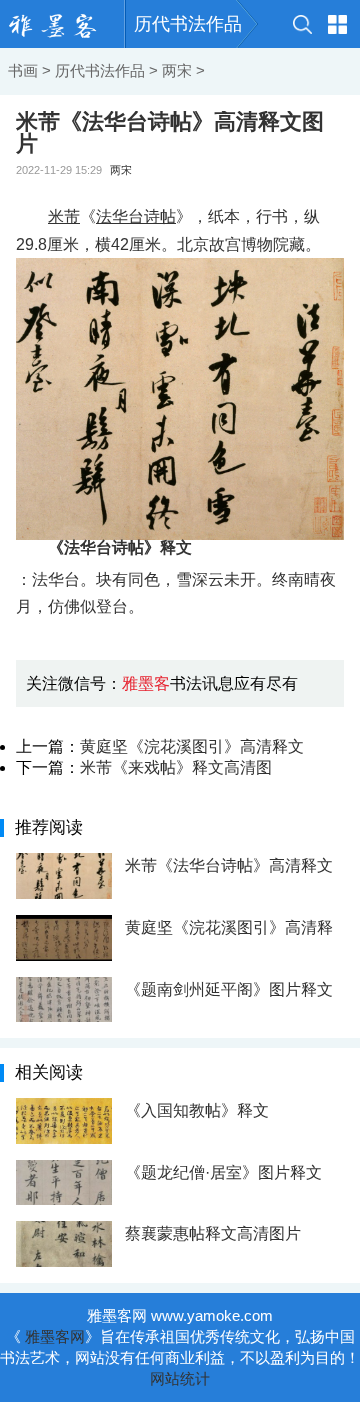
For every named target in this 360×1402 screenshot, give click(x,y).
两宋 (177, 70)
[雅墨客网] (62, 24)
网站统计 (180, 1378)
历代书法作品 (188, 24)
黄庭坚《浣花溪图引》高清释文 (192, 746)
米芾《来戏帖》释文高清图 (176, 767)
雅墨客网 (55, 1336)
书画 (23, 70)
